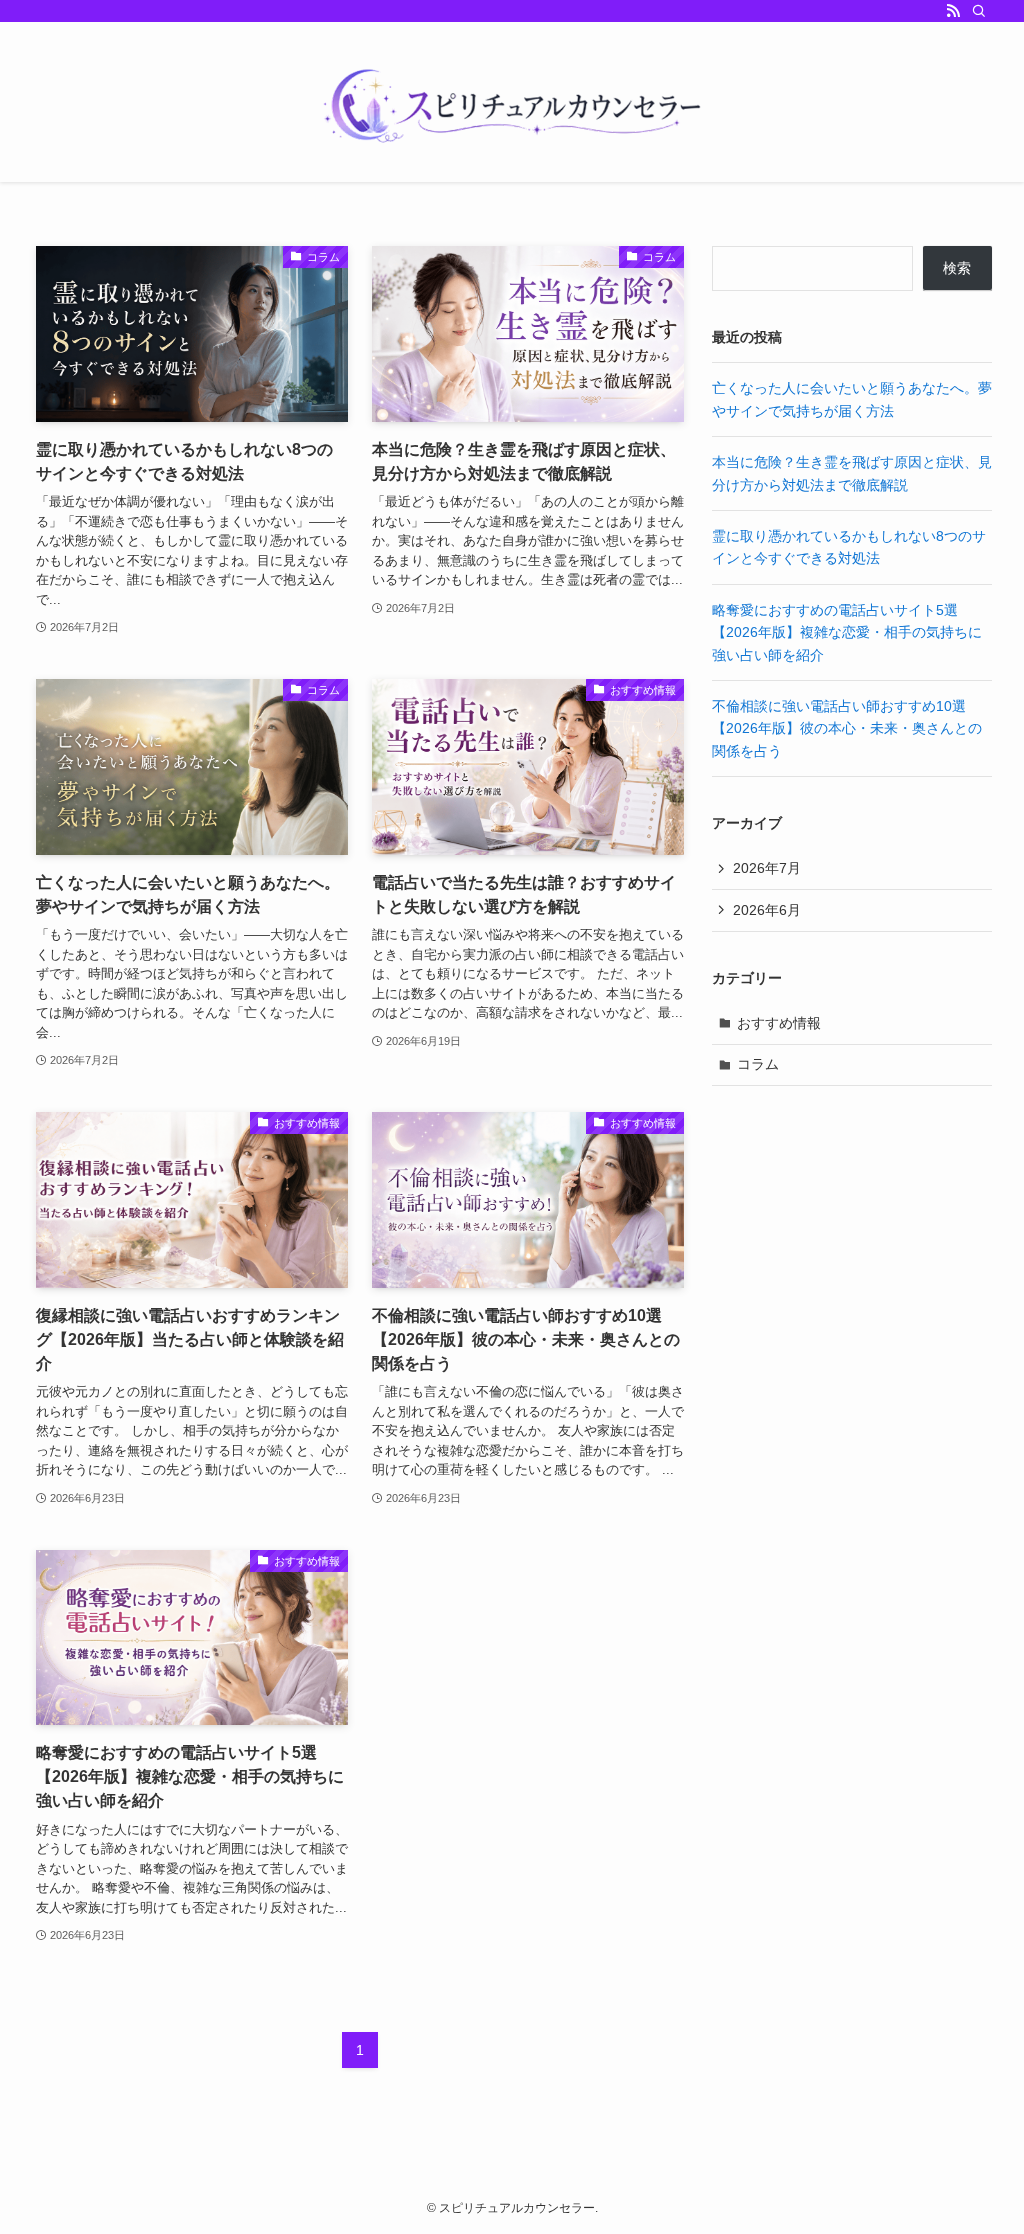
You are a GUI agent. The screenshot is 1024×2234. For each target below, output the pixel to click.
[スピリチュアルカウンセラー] (512, 106)
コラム (758, 1064)
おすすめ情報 (779, 1023)
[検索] (979, 11)
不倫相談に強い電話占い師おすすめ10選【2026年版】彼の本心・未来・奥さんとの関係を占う (847, 728)
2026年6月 (767, 910)
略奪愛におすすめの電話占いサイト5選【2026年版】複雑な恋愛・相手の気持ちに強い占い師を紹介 (847, 632)
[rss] (953, 11)
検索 (957, 268)
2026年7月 (767, 868)
